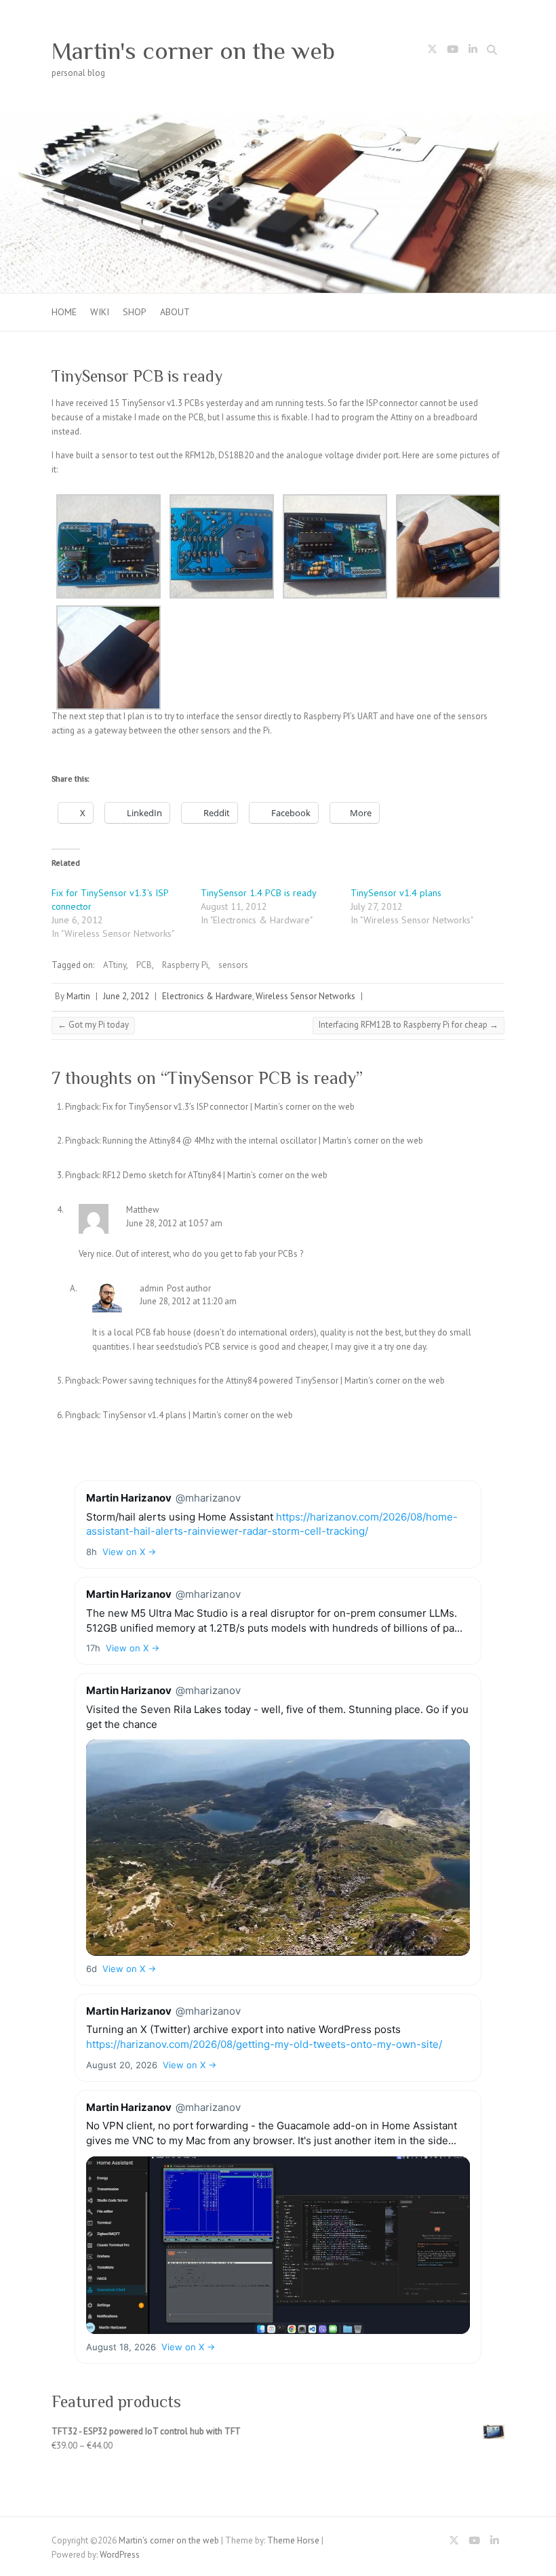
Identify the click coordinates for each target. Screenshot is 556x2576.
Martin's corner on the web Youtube (452, 52)
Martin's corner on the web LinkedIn (473, 52)
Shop (135, 312)
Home (64, 312)
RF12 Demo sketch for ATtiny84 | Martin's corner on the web (215, 1175)
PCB (144, 965)
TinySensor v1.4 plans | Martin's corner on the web (198, 1415)
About (175, 312)
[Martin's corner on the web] (278, 120)
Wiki (100, 312)
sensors (233, 965)
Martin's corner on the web (193, 51)
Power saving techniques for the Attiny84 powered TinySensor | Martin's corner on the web (274, 1381)
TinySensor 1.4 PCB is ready (259, 893)
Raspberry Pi (185, 965)
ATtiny (115, 965)
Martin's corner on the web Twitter (432, 52)
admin (152, 1288)
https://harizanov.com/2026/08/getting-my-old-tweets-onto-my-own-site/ (264, 2044)
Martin (78, 996)
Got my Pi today (93, 1025)
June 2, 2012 (126, 996)
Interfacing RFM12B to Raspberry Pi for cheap (409, 1025)
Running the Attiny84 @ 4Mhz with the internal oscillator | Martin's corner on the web (263, 1141)
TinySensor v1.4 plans (396, 893)
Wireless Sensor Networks (305, 996)
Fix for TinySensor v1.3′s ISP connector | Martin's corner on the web (229, 1107)
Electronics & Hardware (207, 996)
